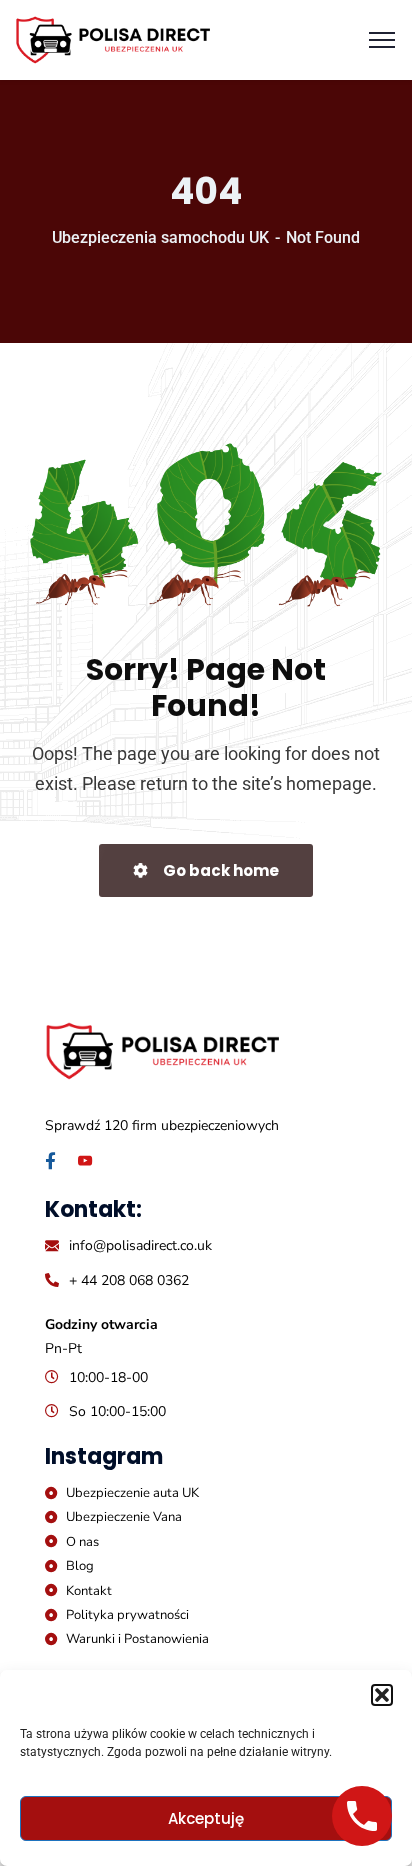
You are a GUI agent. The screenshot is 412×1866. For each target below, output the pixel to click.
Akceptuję (206, 1818)
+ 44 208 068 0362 (129, 1280)
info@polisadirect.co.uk (140, 1245)
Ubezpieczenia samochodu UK (160, 237)
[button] (382, 1695)
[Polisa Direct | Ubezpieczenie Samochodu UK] (112, 38)
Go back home (219, 870)
